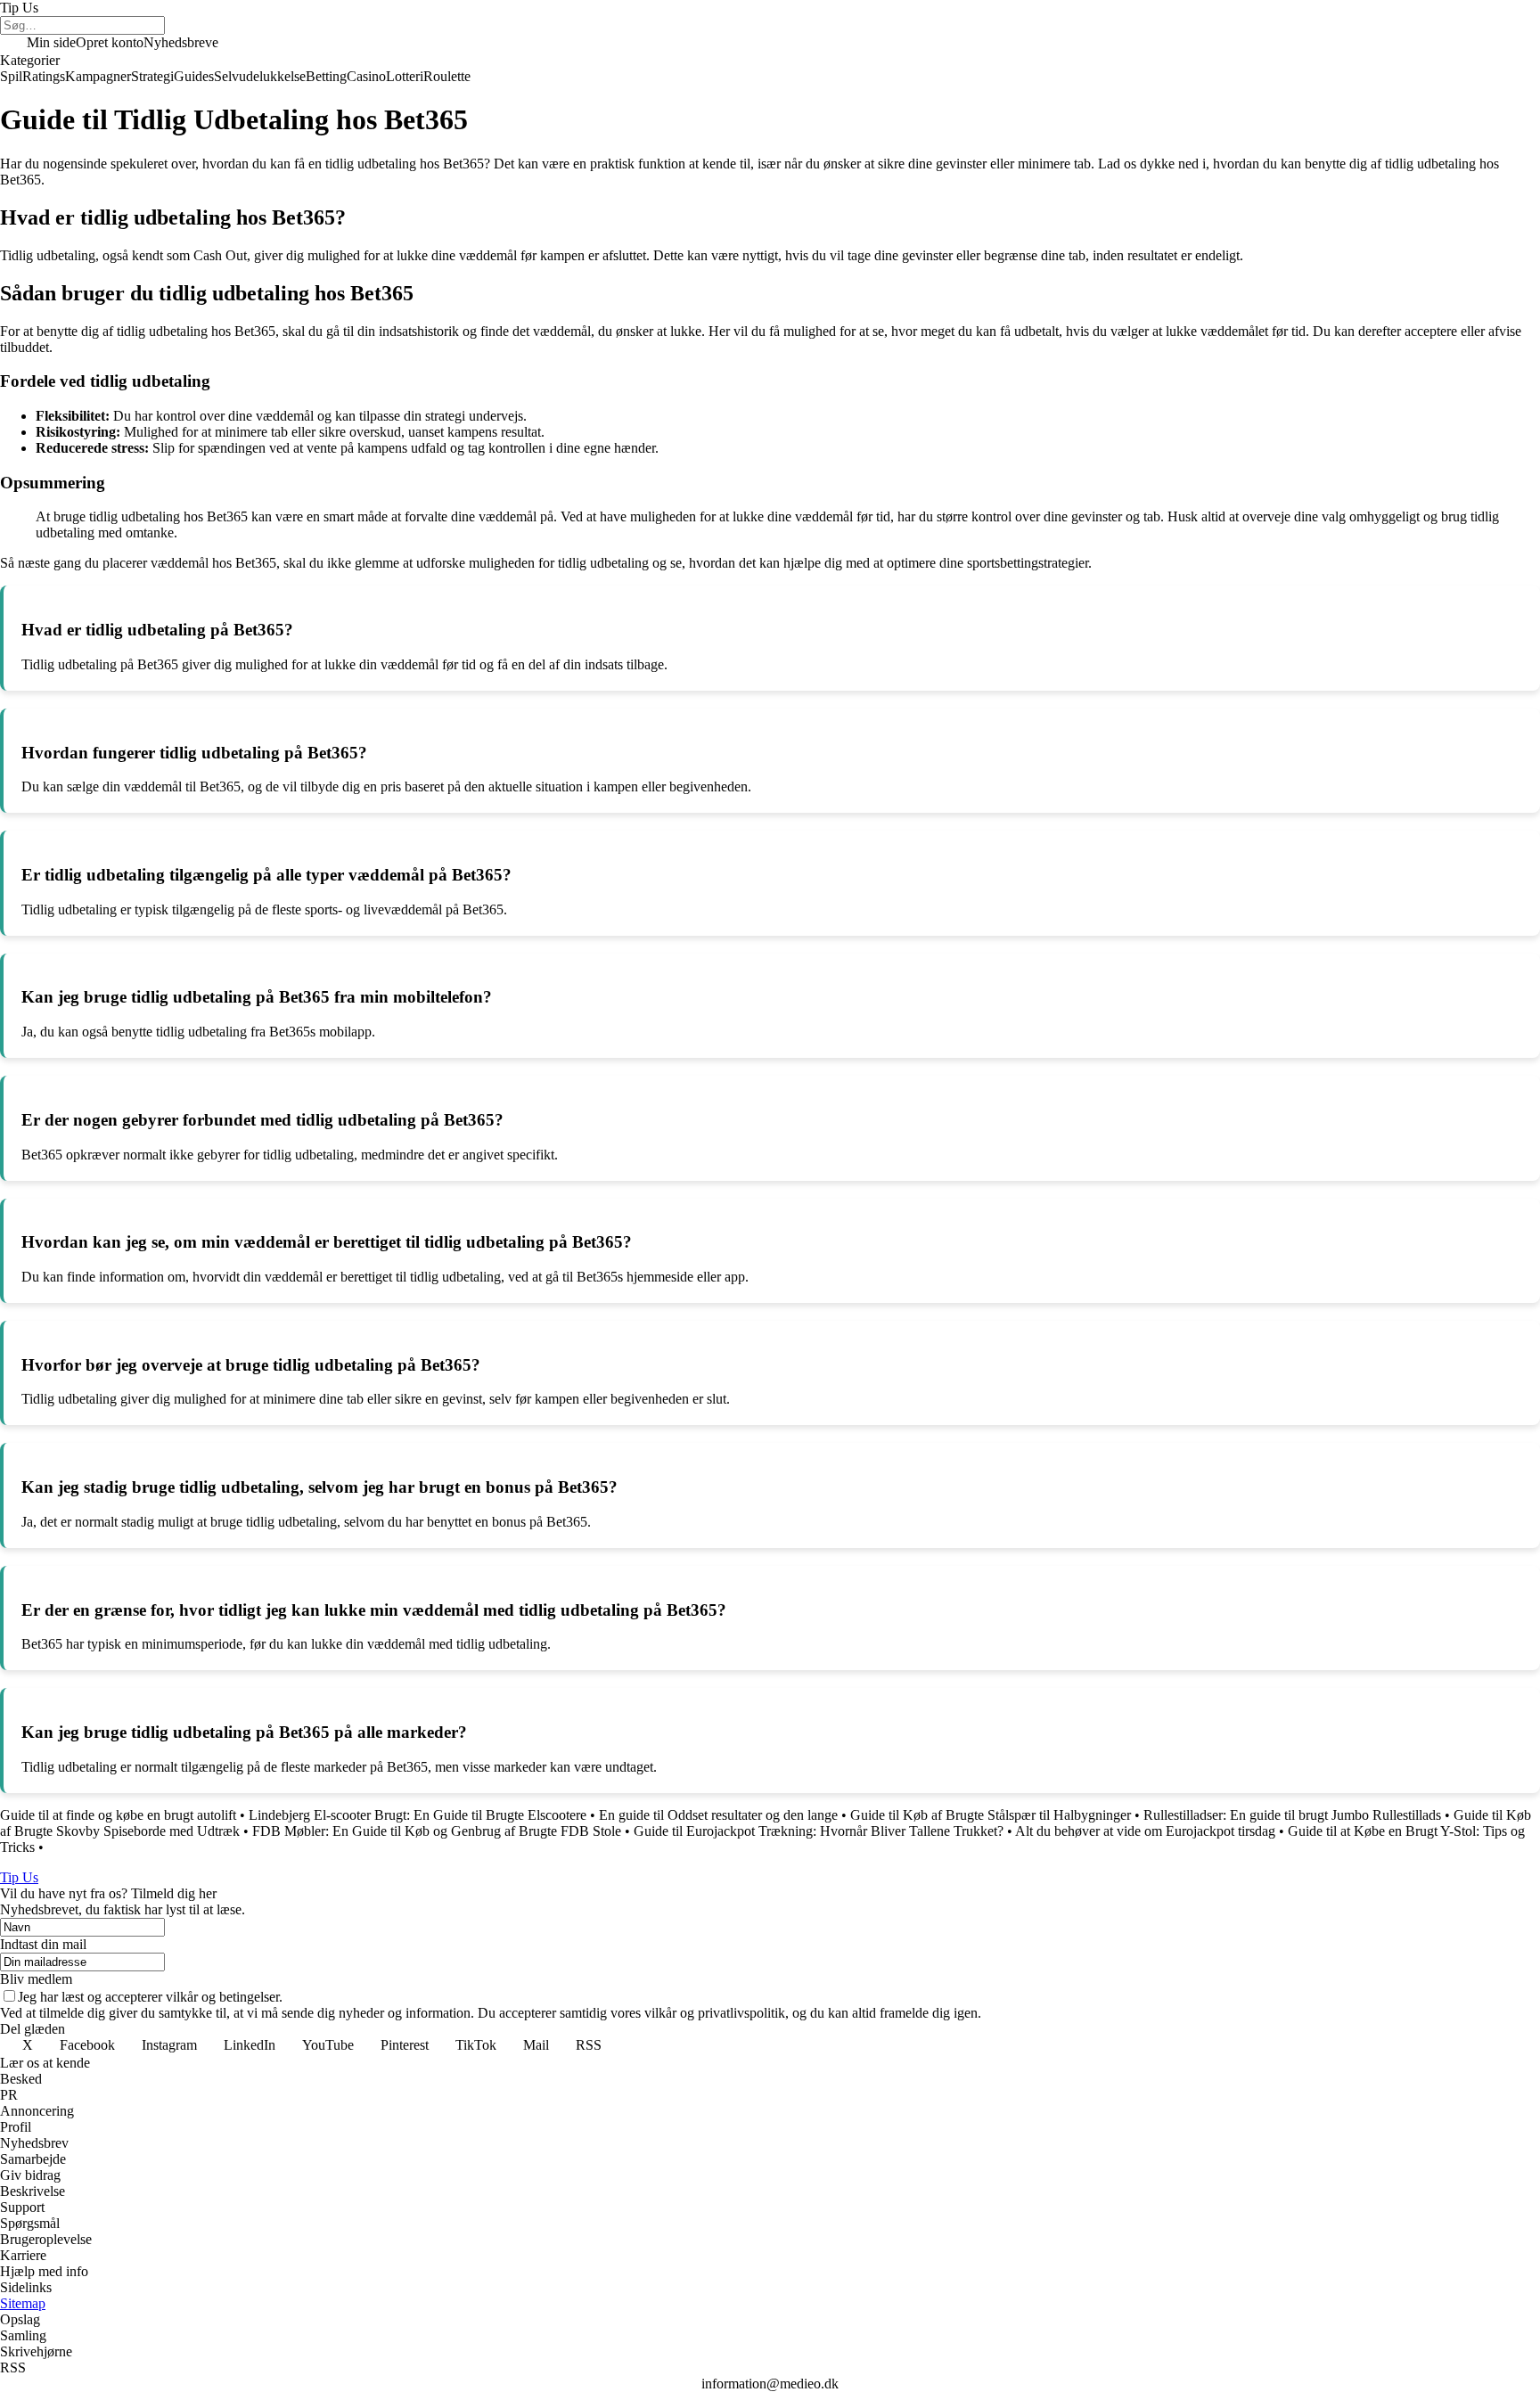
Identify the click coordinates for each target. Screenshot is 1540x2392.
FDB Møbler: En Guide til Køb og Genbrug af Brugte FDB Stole (437, 1831)
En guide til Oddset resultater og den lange (718, 1815)
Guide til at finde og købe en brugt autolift (118, 1815)
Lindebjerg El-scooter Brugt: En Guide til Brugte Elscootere (418, 1815)
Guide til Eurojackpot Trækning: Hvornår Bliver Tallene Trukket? (819, 1831)
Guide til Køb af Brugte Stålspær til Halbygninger (991, 1815)
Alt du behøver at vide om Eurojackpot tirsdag (1145, 1831)
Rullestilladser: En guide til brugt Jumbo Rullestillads (1292, 1815)
